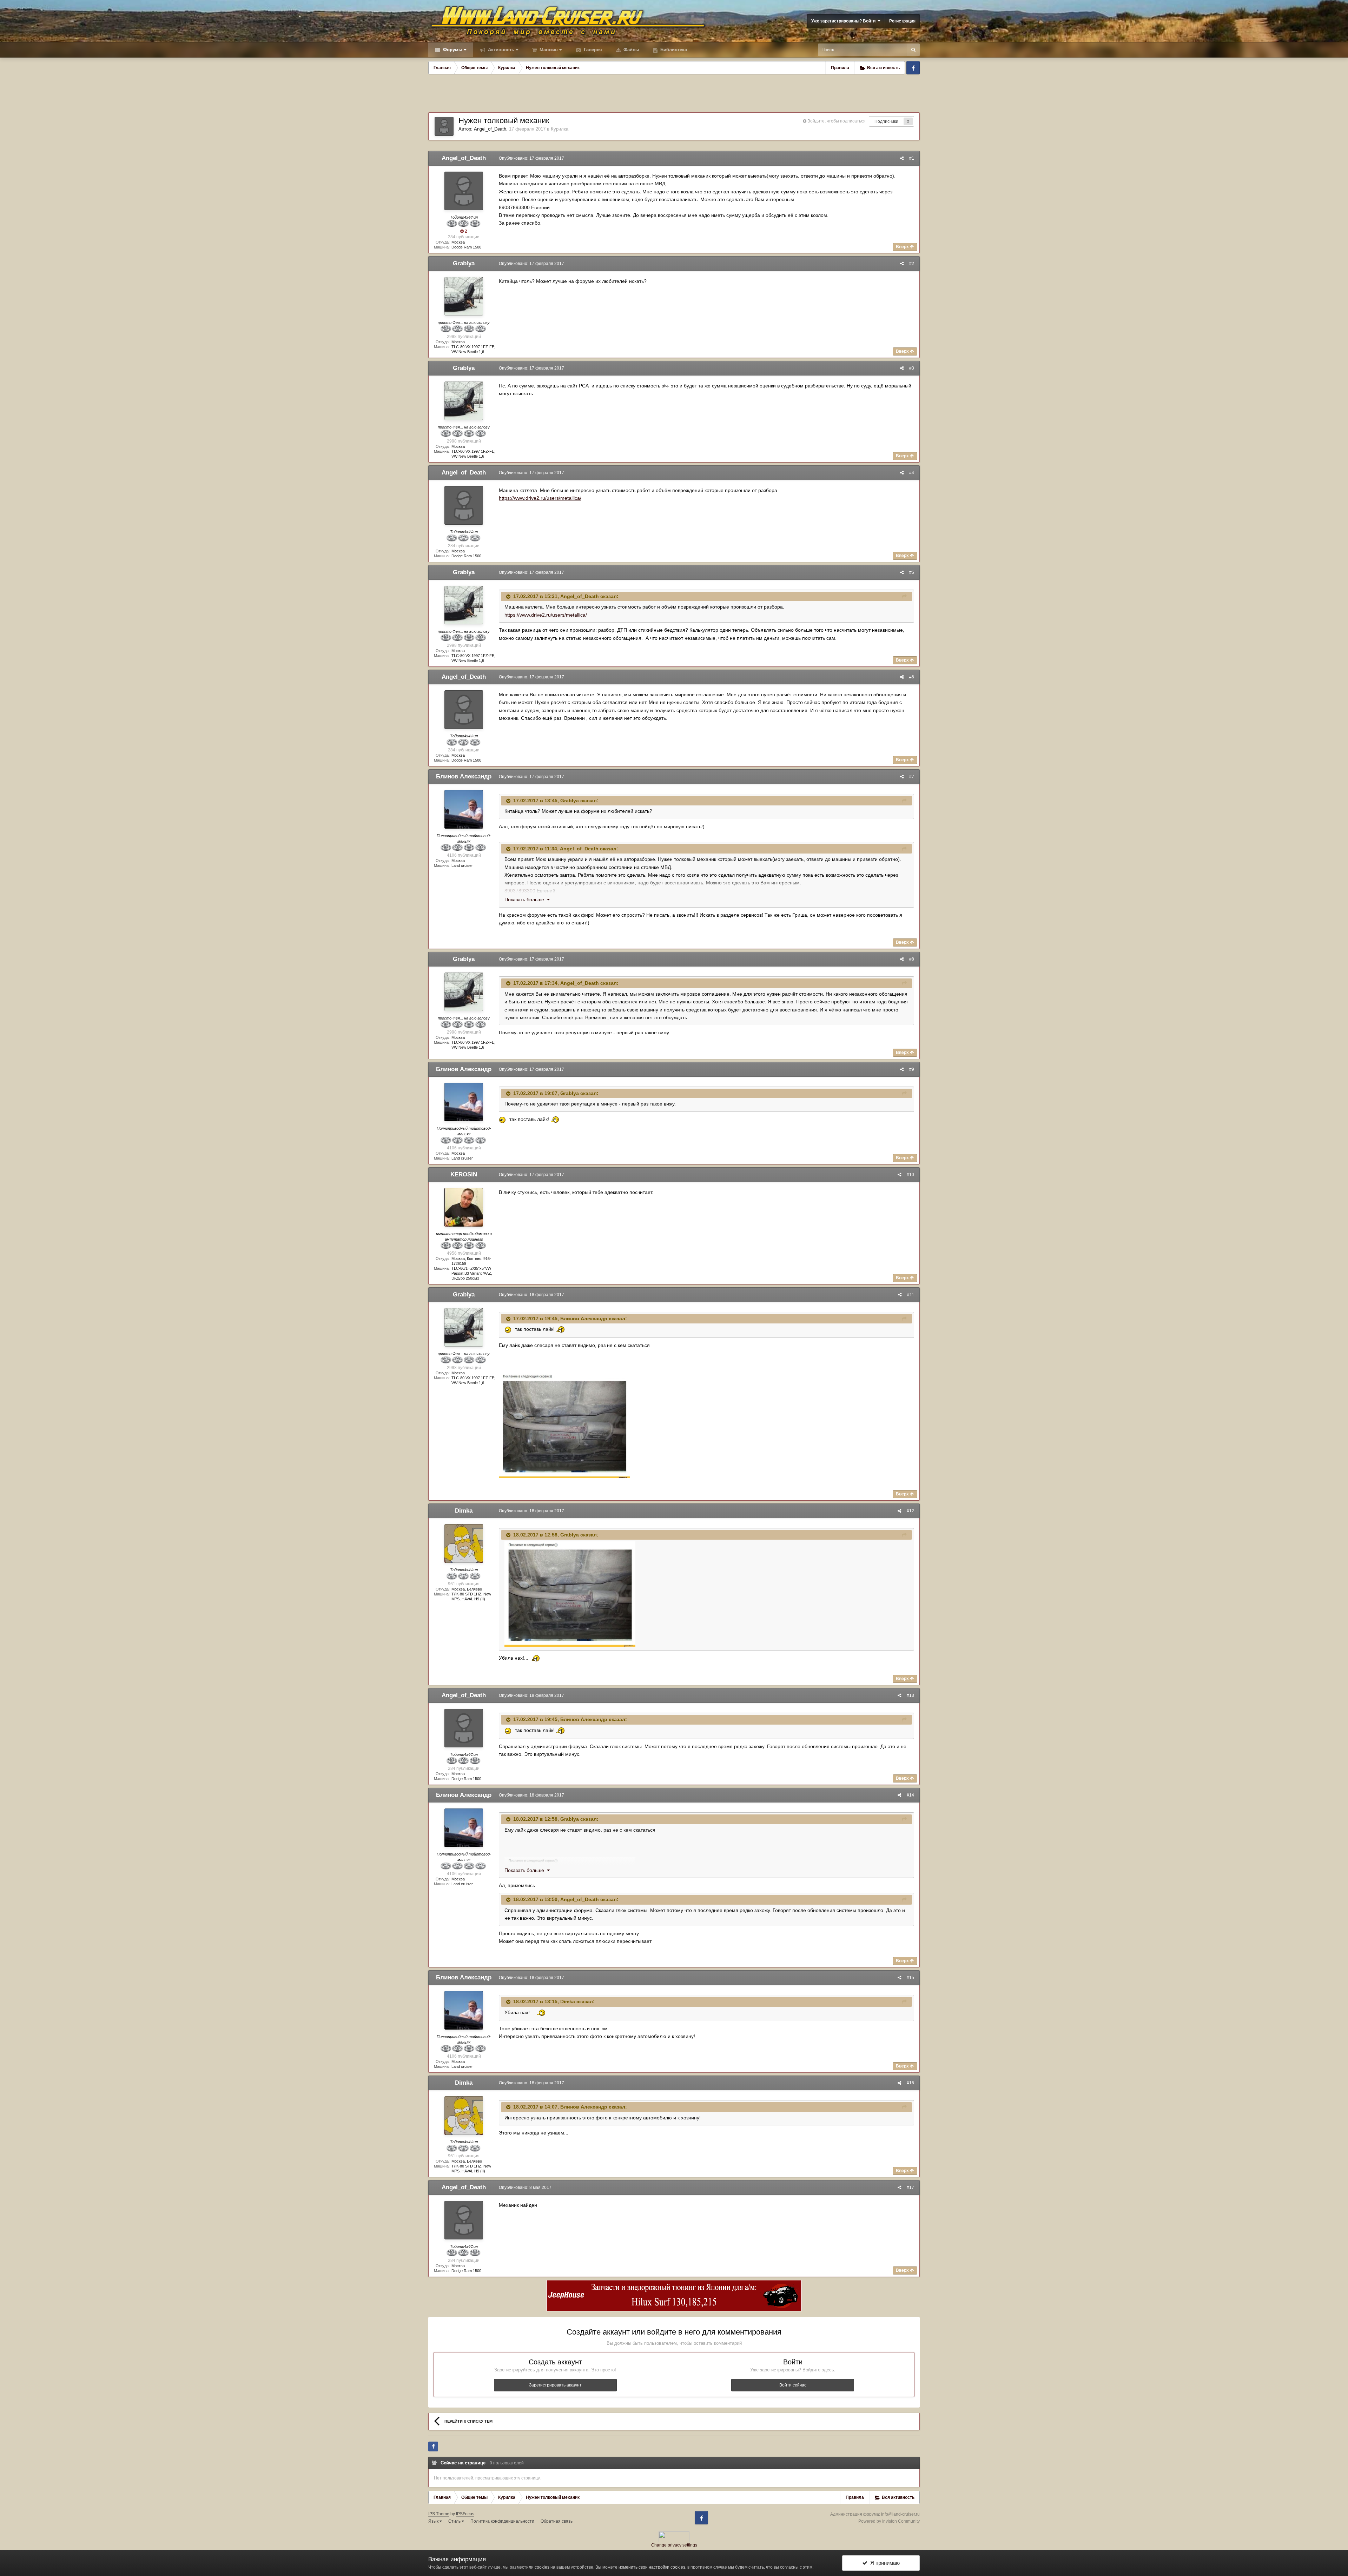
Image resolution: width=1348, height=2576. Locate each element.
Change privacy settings (674, 2545)
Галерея (592, 50)
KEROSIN (464, 1174)
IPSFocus (465, 2514)
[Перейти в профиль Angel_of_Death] (444, 126)
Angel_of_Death (490, 129)
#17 (910, 2187)
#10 (910, 1175)
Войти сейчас (793, 2385)
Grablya (464, 263)
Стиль (455, 2521)
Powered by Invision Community (889, 2521)
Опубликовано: (531, 158)
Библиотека (673, 50)
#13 (910, 1695)
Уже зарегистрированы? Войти (844, 21)
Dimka (464, 1511)
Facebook (913, 68)
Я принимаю (884, 2563)
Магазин (548, 50)
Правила (840, 68)
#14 (910, 1795)
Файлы (631, 50)
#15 (910, 1978)
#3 (912, 368)
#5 (912, 572)
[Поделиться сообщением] (902, 158)
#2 (912, 264)
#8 (912, 959)
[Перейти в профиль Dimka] (464, 1543)
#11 (911, 1295)
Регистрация (902, 21)
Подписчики (886, 121)
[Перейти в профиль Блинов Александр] (464, 809)
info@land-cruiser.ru (900, 2514)
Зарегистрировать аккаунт (555, 2385)
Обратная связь (557, 2521)
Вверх (903, 247)
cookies (542, 2567)
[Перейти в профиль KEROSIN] (464, 1207)
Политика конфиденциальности (502, 2521)
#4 (912, 473)
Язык (434, 2521)
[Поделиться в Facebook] (433, 2446)
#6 (912, 677)
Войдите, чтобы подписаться (837, 121)
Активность (500, 50)
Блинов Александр (464, 776)
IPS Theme (439, 2514)
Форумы (452, 50)
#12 (910, 1511)
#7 (912, 777)
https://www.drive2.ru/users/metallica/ (540, 498)
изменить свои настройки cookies (652, 2567)
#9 (912, 1069)
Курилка (560, 129)
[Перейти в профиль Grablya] (464, 296)
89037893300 (520, 891)
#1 (912, 158)
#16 (910, 2083)
